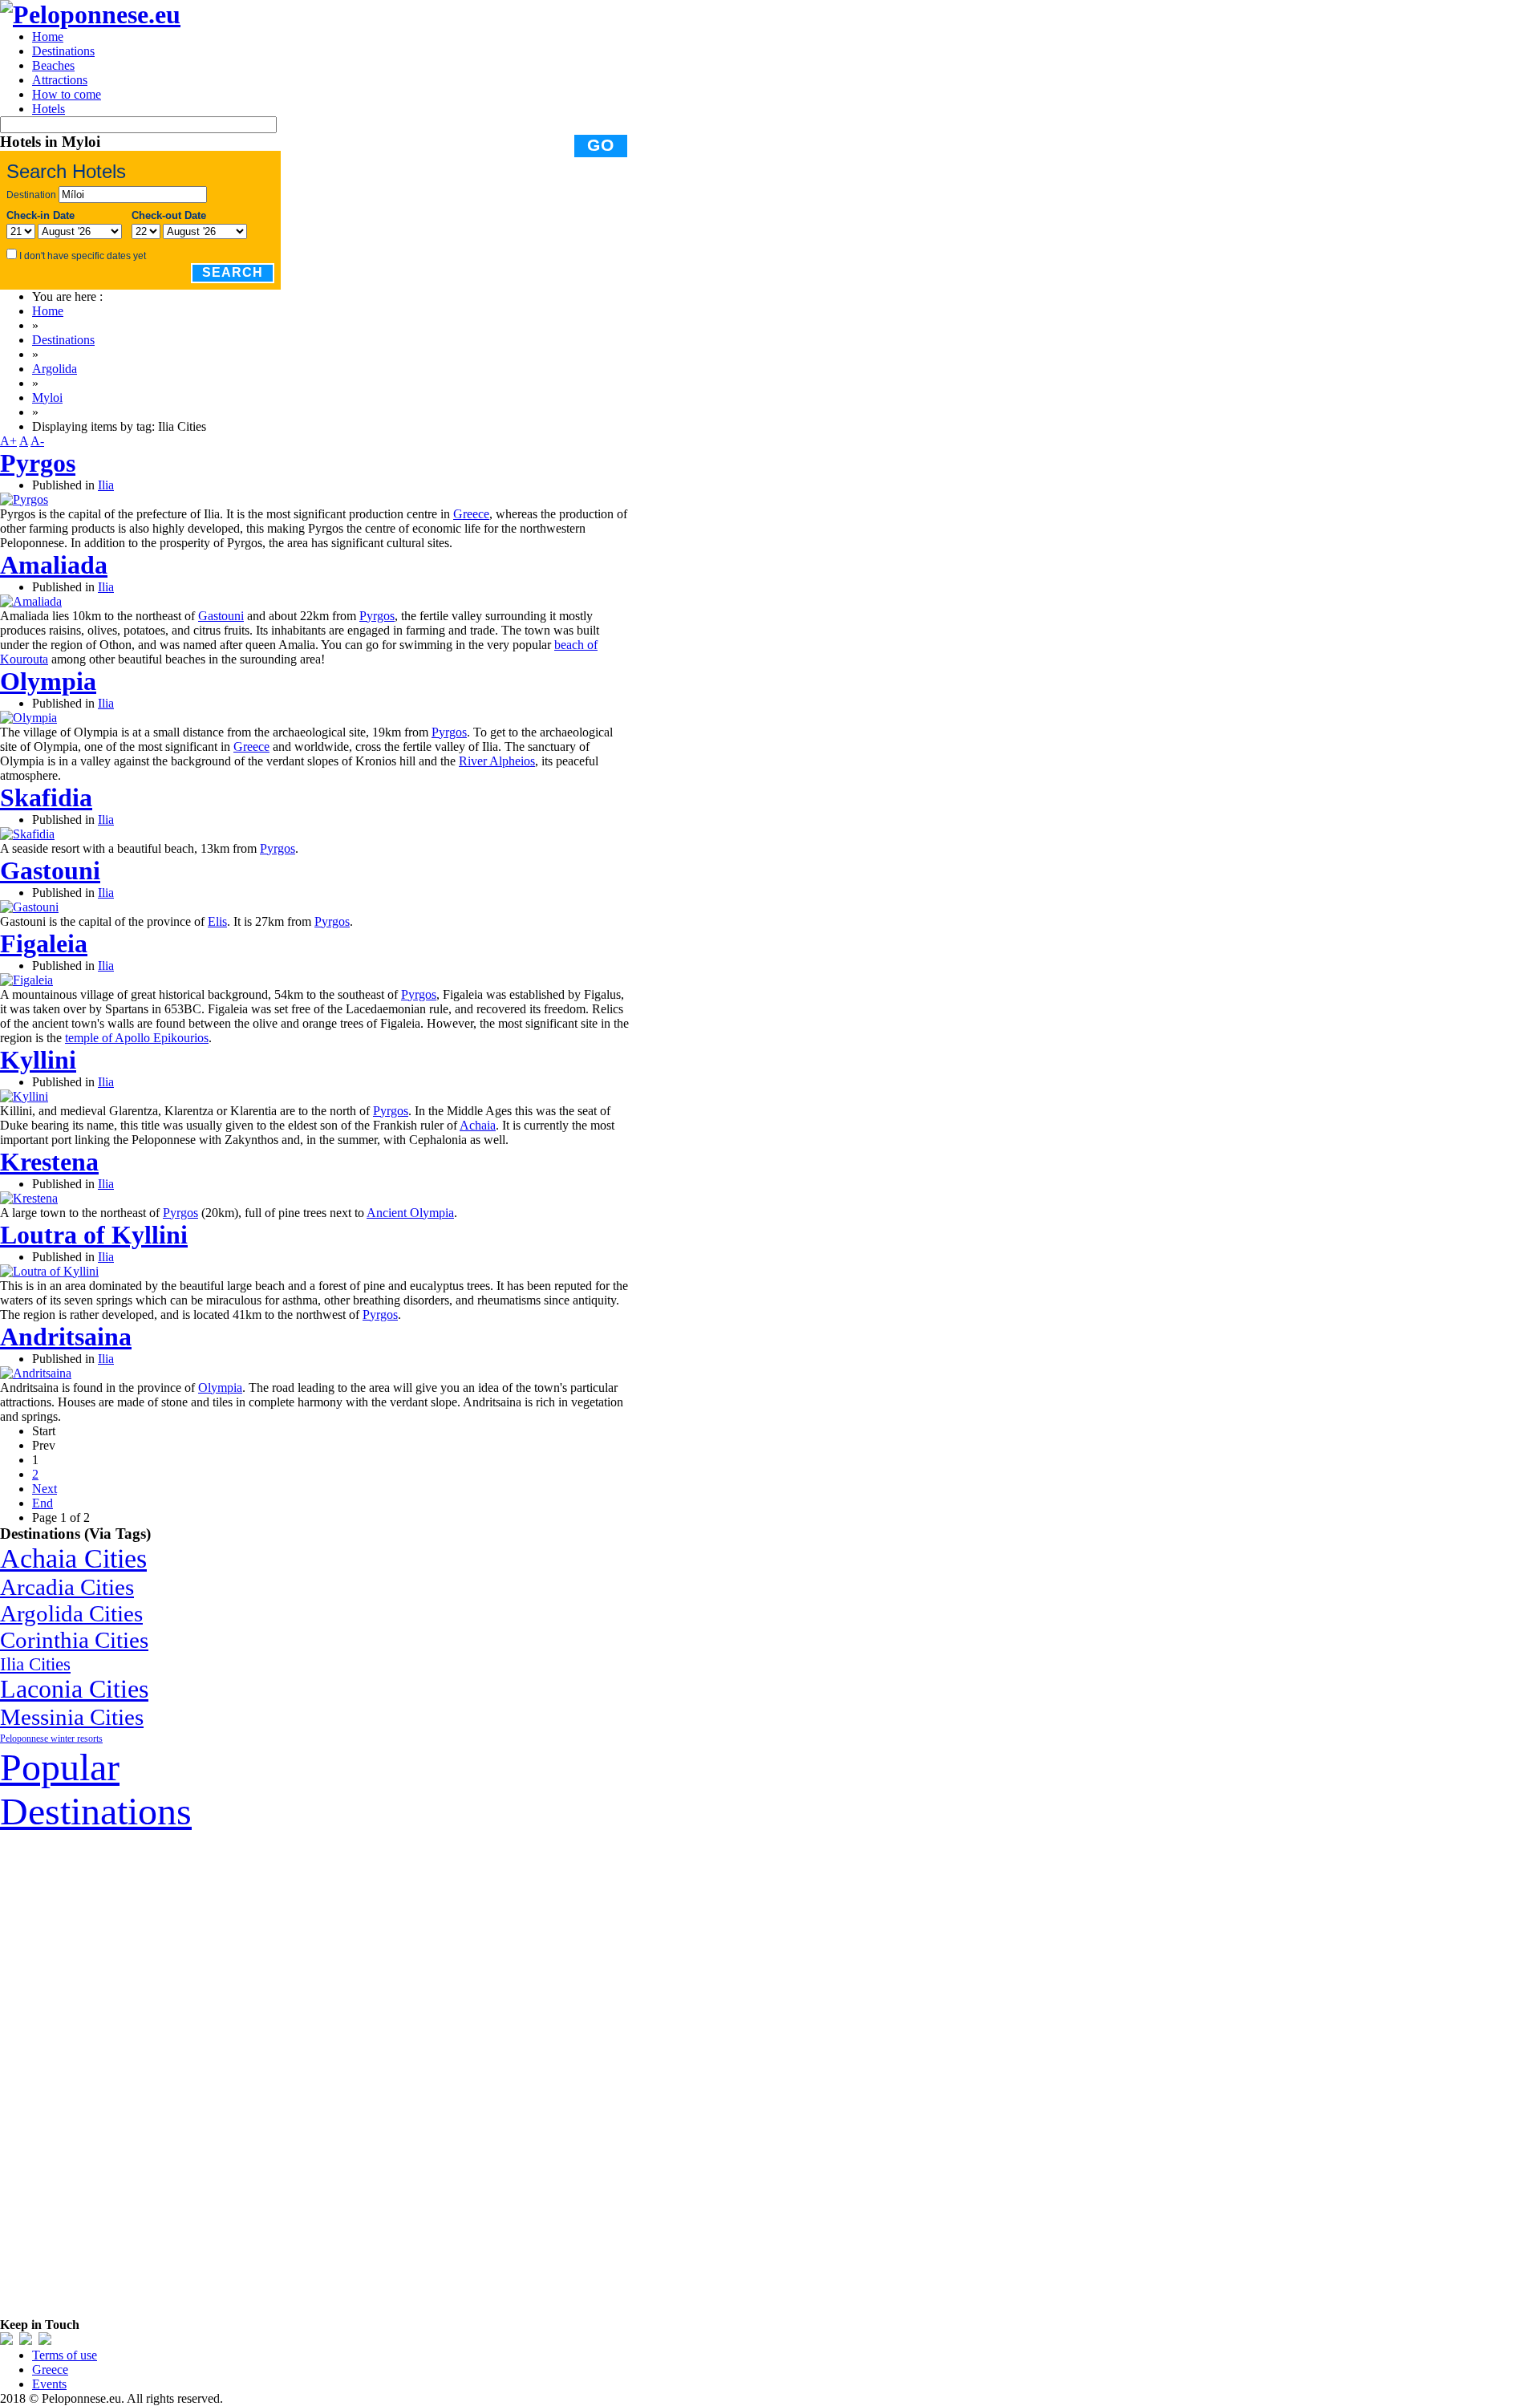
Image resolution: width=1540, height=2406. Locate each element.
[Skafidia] (27, 834)
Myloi (47, 398)
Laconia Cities (74, 1689)
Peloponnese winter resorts (51, 1739)
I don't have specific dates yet (83, 256)
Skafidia (46, 797)
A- (37, 441)
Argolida (55, 369)
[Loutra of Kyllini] (49, 1271)
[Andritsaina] (36, 1373)
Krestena (49, 1162)
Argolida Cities (71, 1613)
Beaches (53, 65)
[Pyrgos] (24, 499)
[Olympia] (28, 718)
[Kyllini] (24, 1096)
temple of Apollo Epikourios (137, 1038)
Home (48, 37)
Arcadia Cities (67, 1587)
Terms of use (65, 2355)
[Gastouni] (29, 907)
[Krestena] (29, 1198)
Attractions (60, 80)
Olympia (48, 681)
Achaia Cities (73, 1558)
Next (45, 1489)
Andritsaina (66, 1337)
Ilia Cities (35, 1664)
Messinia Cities (72, 1717)
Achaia (478, 1125)
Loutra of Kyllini (94, 1235)
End (43, 1503)
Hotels (49, 109)
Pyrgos (38, 463)
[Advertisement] (120, 2074)
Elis (217, 921)
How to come (67, 94)
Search (233, 272)
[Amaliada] (31, 601)
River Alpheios (497, 761)
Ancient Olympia (410, 1213)
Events (49, 2384)
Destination (31, 195)
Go (601, 145)
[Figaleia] (26, 980)
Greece (471, 514)
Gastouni (221, 616)
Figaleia (44, 943)
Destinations (63, 51)
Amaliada (54, 565)
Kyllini (38, 1060)
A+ (8, 441)
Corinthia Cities (74, 1640)
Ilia (106, 485)
